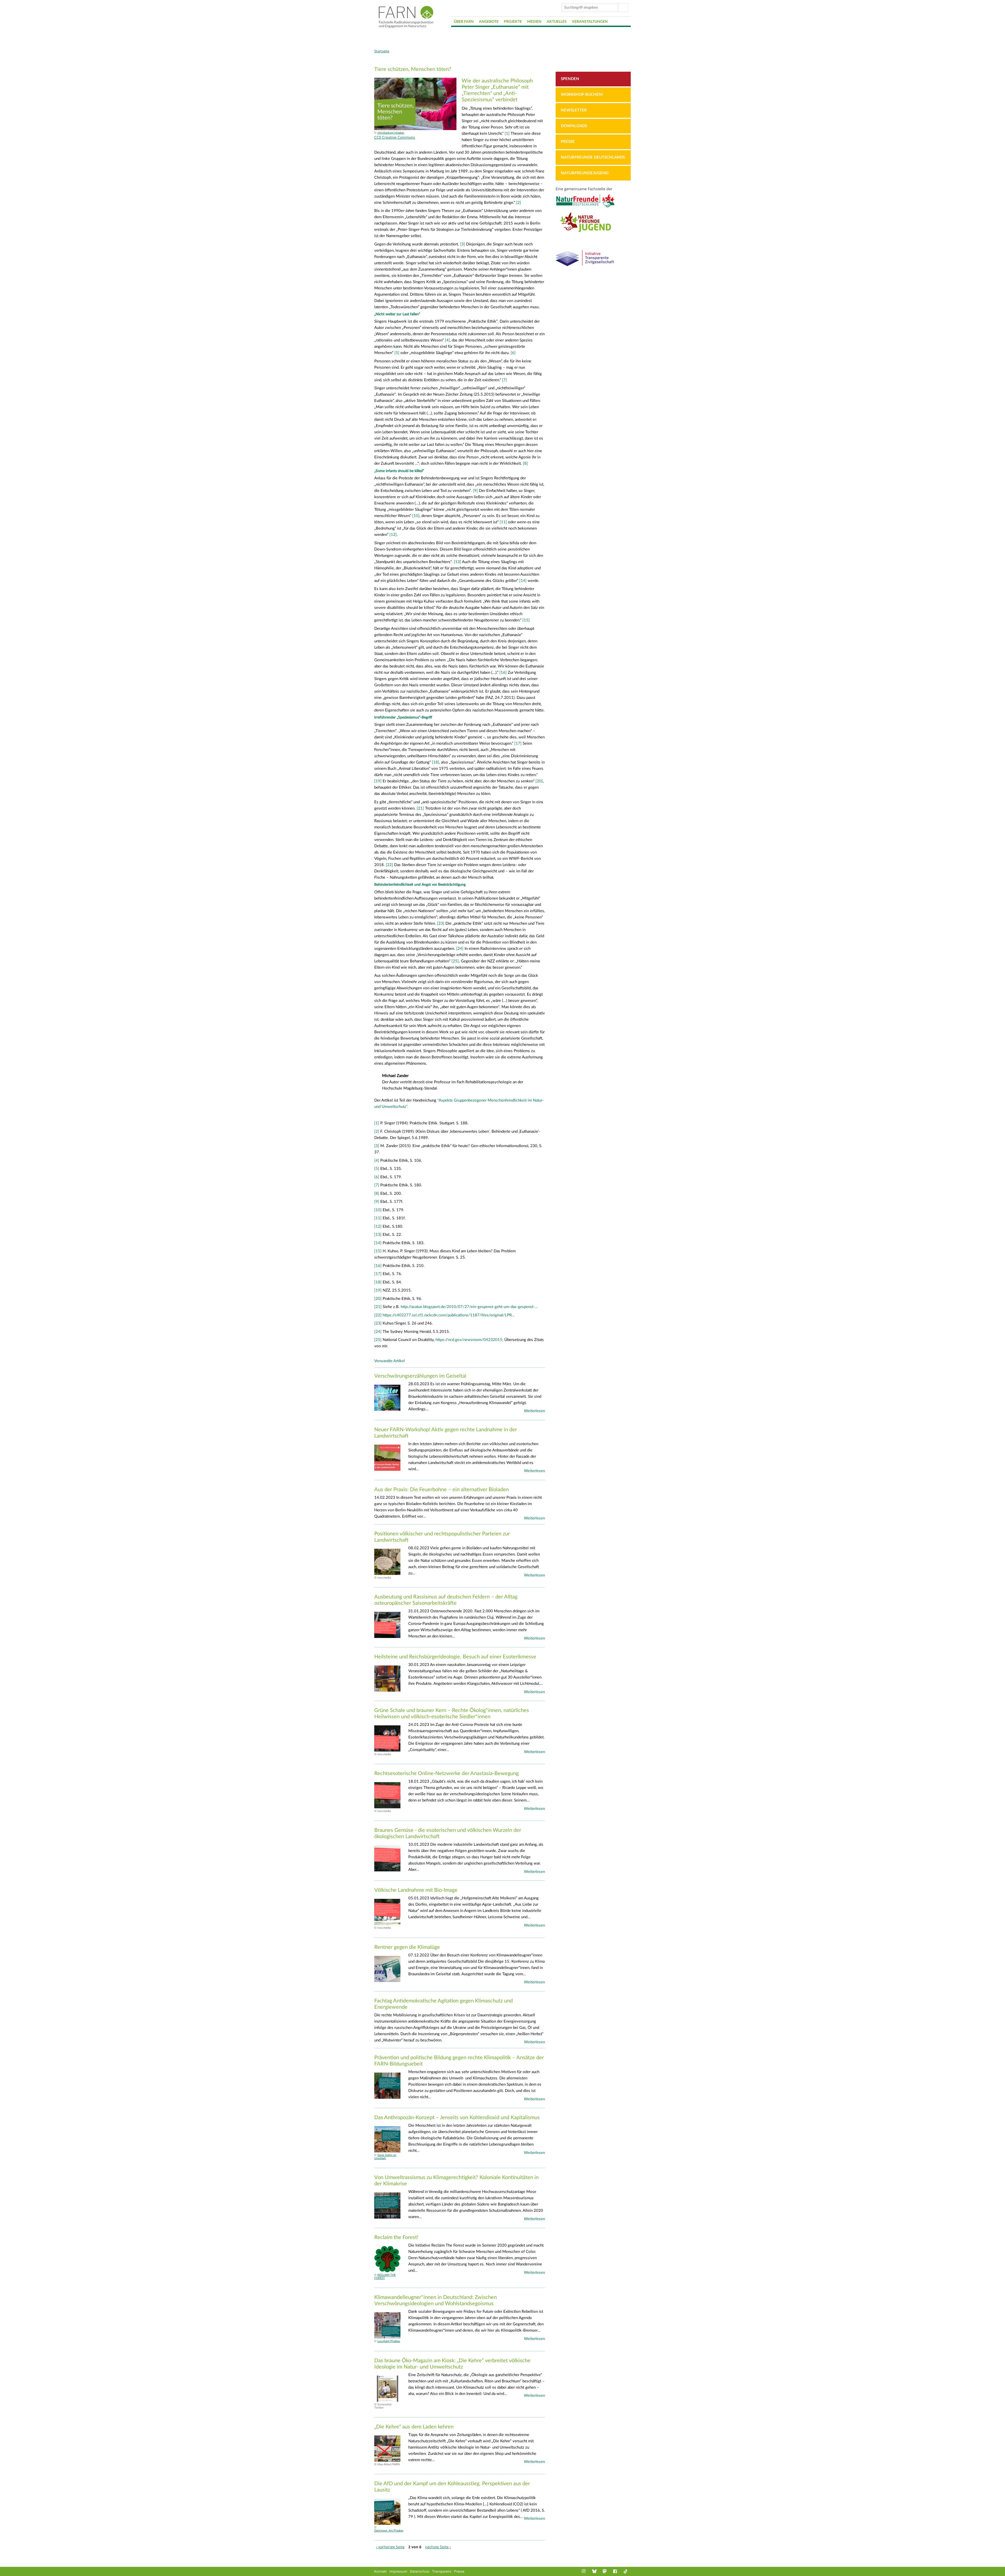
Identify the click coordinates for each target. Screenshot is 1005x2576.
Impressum (398, 2571)
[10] (415, 516)
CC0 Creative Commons (395, 137)
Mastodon (605, 2571)
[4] (447, 340)
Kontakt (381, 2571)
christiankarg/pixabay (391, 133)
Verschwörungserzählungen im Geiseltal (420, 1376)
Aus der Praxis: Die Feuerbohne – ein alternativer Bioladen (442, 1490)
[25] (455, 961)
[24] (460, 949)
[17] (518, 743)
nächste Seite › (438, 2547)
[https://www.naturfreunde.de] (593, 207)
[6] (513, 353)
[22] (389, 865)
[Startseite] (406, 17)
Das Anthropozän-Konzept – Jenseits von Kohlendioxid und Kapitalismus (457, 2118)
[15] (526, 620)
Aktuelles (557, 22)
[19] (378, 781)
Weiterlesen (534, 1411)
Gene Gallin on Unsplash (385, 2157)
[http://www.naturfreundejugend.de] (593, 234)
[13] (457, 562)
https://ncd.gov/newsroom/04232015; (469, 1340)
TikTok (626, 2571)
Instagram (584, 2571)
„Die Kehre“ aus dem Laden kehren (414, 2427)
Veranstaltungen (590, 22)
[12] (393, 535)
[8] (525, 464)
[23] (441, 924)
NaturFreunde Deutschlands (593, 157)
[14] (523, 581)
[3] (463, 244)
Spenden (570, 79)
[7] (504, 380)
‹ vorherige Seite (390, 2547)
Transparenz (442, 2571)
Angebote (489, 22)
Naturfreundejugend (585, 173)
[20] (539, 781)
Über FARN (464, 22)
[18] (435, 762)
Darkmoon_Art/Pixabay (389, 2531)
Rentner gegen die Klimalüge (407, 1947)
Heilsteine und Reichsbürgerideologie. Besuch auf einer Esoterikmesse (455, 1657)
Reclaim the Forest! (396, 2237)
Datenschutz (420, 2571)
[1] (507, 134)
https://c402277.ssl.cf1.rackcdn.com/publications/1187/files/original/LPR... (449, 1315)
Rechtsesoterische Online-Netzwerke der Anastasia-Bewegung (446, 1774)
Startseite (382, 51)
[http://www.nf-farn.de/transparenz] (593, 269)
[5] (396, 353)
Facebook (616, 2571)
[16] (503, 673)
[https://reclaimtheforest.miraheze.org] (387, 2271)
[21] (420, 808)
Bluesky (595, 2571)
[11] (503, 522)
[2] (519, 203)
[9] (475, 491)
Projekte (513, 22)
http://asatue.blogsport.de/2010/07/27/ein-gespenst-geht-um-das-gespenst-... (469, 1307)
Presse (568, 142)
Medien (534, 22)
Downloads (574, 126)
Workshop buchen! (582, 95)
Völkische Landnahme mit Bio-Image (416, 1890)
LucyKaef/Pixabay (389, 2341)
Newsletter (574, 110)
